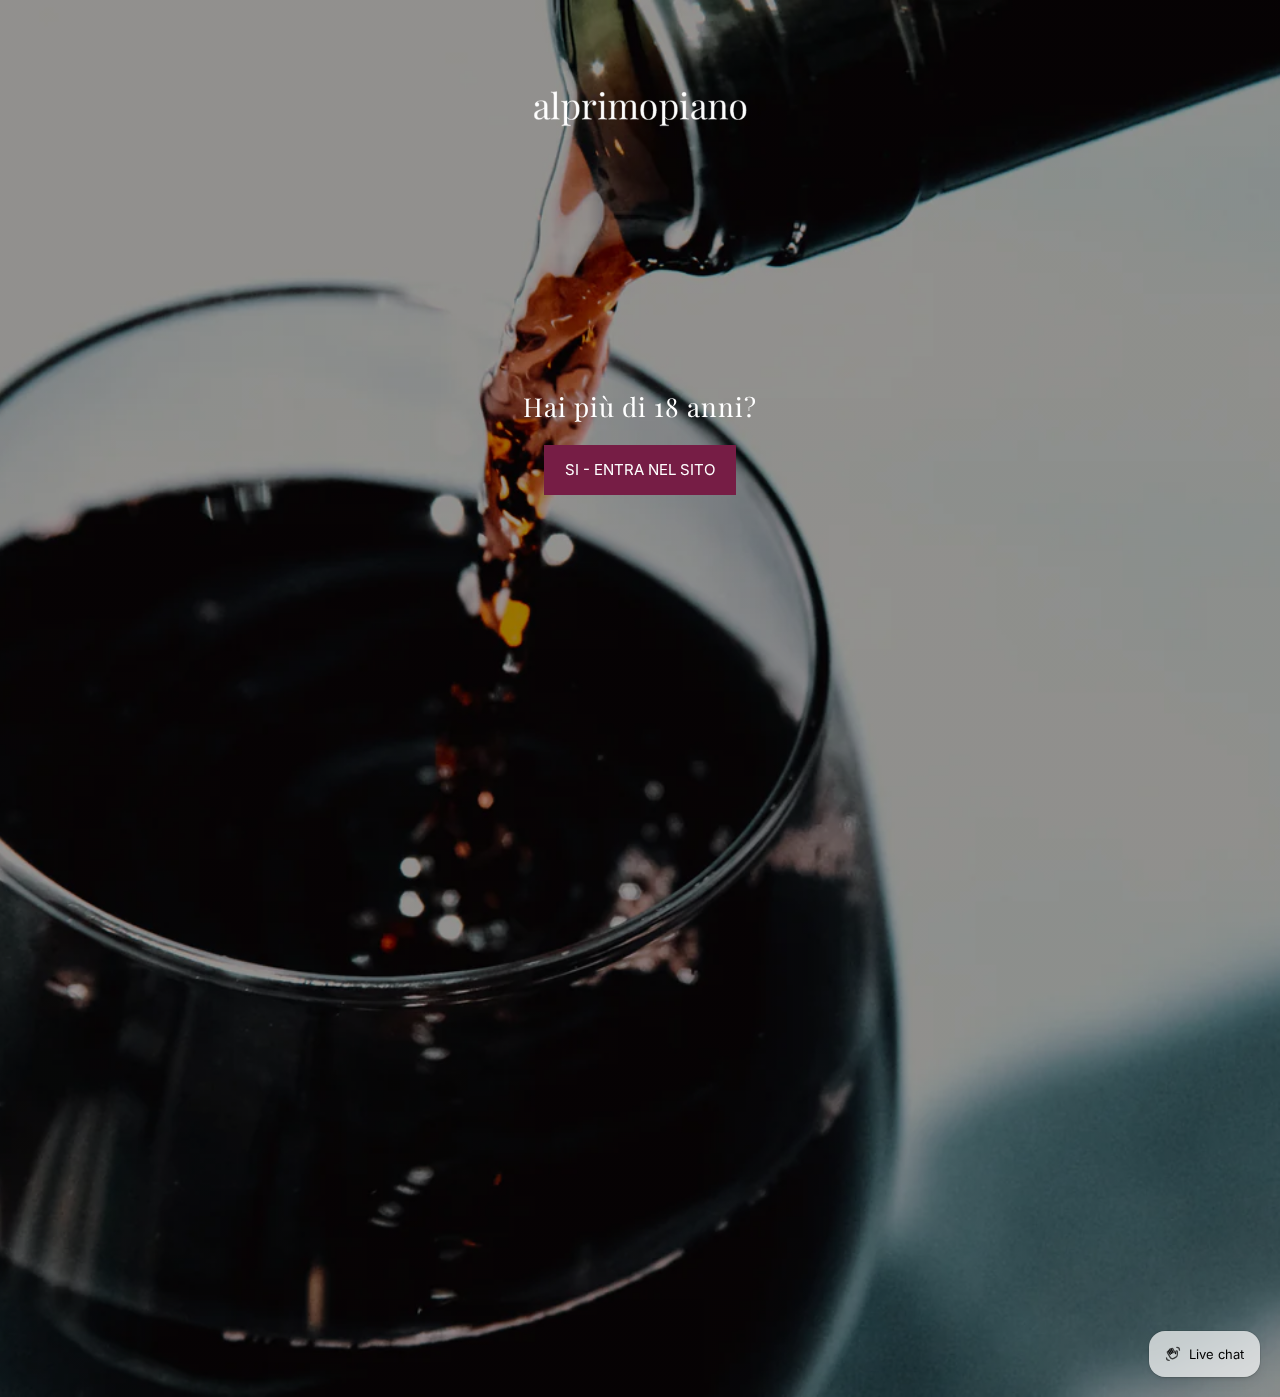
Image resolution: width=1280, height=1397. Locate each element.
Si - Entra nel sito (640, 469)
